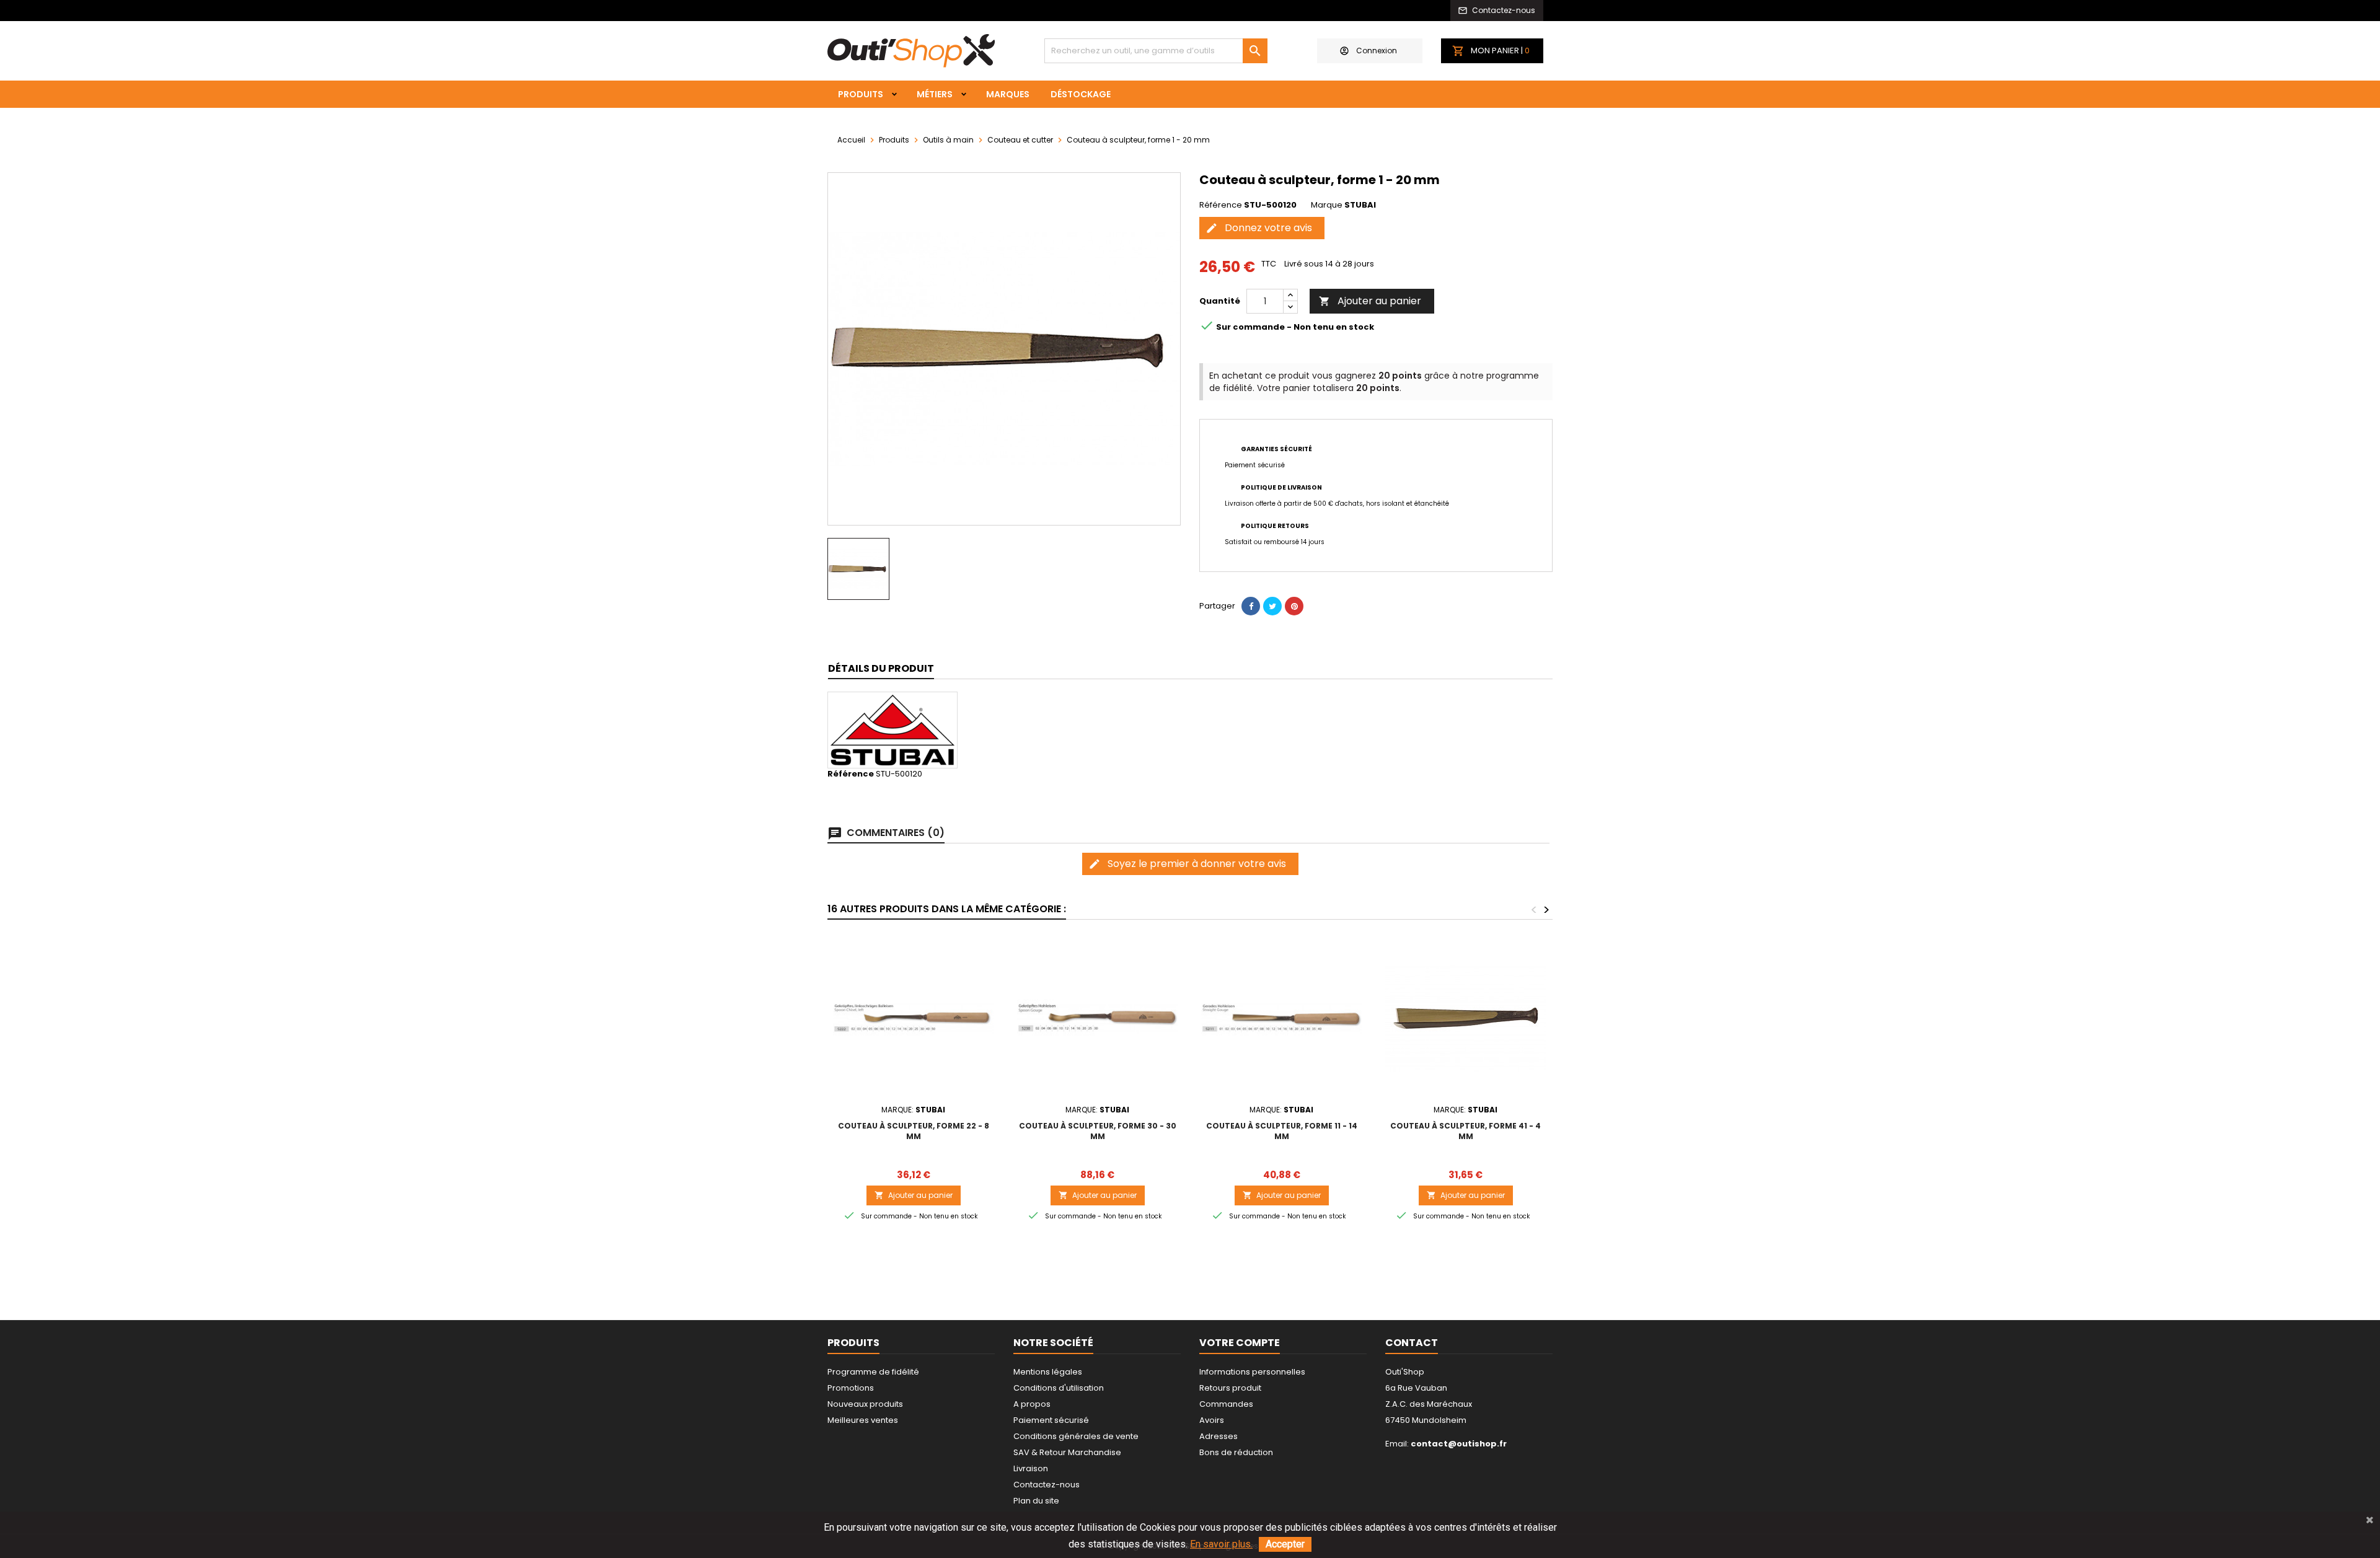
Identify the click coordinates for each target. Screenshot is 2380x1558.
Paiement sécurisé (1051, 1420)
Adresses (1219, 1436)
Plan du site (1036, 1501)
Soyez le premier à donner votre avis (1187, 864)
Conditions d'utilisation (1059, 1388)
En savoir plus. (1221, 1544)
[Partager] (1251, 606)
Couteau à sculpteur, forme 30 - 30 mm (1098, 1131)
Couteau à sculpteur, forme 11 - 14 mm (1282, 1131)
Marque (1327, 205)
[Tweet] (1272, 606)
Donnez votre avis (1259, 228)
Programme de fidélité (873, 1372)
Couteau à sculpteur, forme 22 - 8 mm (914, 1131)
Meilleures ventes (863, 1420)
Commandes (1226, 1404)
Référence (1221, 205)
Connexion (1377, 51)
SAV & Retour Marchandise (1067, 1452)
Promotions (851, 1388)
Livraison (1031, 1468)
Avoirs (1212, 1420)
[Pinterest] (1294, 606)
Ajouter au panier (1370, 301)
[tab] (881, 669)
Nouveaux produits (865, 1404)
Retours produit (1230, 1388)
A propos (1032, 1404)
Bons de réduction (1236, 1452)
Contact (1412, 1343)
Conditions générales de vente (1076, 1436)
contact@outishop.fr (1459, 1444)
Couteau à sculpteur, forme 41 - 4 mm (1465, 1131)
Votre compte (1240, 1343)
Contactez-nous (1047, 1485)
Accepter (1285, 1544)
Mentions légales (1048, 1372)
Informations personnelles (1252, 1372)
